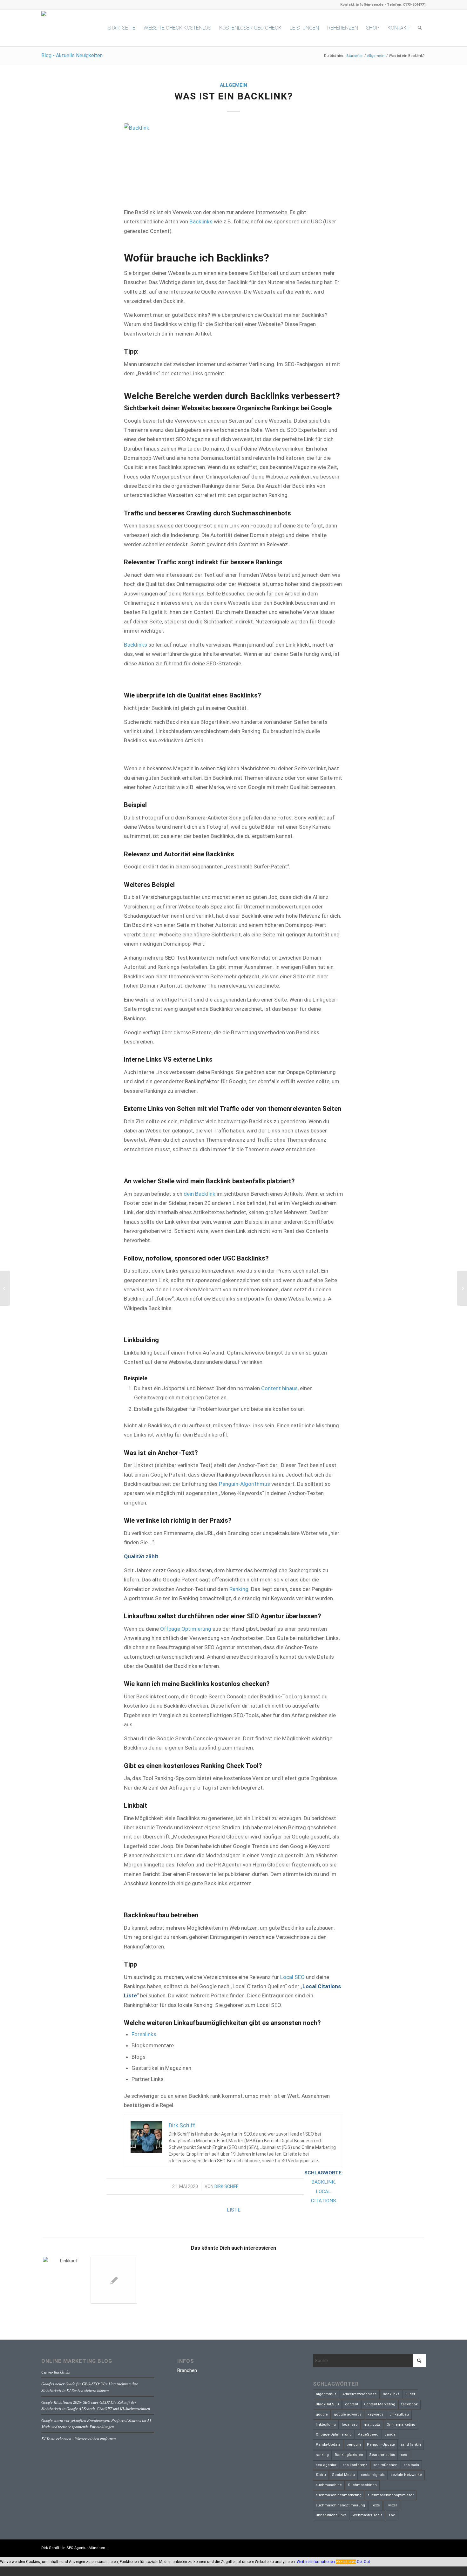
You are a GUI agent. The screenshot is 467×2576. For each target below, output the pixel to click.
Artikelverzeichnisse (360, 2394)
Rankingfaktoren (349, 2455)
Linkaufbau (399, 2414)
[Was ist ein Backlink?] (233, 162)
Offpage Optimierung (186, 1629)
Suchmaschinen (362, 2485)
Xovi (392, 2515)
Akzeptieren (346, 2562)
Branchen (187, 2370)
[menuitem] (122, 28)
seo (404, 2455)
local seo (350, 2425)
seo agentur (326, 2465)
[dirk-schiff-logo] (65, 28)
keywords (376, 2414)
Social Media (343, 2475)
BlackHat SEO (327, 2404)
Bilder (410, 2394)
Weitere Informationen (316, 2562)
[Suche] (420, 28)
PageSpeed (368, 2434)
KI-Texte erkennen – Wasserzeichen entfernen (78, 2438)
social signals (373, 2475)
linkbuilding (326, 2425)
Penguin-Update (381, 2445)
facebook (409, 2404)
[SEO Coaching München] (5, 1288)
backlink (323, 2182)
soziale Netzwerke (406, 2475)
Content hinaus (279, 1388)
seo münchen (385, 2465)
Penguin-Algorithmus (244, 1484)
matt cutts (372, 2425)
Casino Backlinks (56, 2372)
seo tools (411, 2465)
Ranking (239, 1589)
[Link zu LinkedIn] (411, 2547)
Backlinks (201, 221)
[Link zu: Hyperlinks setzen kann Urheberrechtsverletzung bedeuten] (114, 2280)
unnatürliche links (331, 2515)
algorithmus (326, 2394)
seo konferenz (355, 2465)
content (352, 2404)
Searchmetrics (382, 2455)
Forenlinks (144, 2034)
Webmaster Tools (368, 2515)
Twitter (392, 2505)
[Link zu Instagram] (421, 2547)
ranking (322, 2455)
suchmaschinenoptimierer (391, 2495)
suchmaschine (329, 2485)
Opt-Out (363, 2562)
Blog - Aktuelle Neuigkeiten (72, 55)
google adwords (348, 2414)
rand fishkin (411, 2445)
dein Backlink (200, 1194)
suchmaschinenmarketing (339, 2495)
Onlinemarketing (401, 2425)
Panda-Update (328, 2445)
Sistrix (321, 2475)
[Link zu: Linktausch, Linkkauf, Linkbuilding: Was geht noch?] (66, 2280)
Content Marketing (380, 2404)
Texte (376, 2505)
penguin (354, 2445)
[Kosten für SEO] (462, 1288)
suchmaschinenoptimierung (340, 2505)
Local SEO (292, 1977)
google (322, 2414)
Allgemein (233, 85)
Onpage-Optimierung (334, 2434)
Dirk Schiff (226, 2186)
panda (390, 2434)
